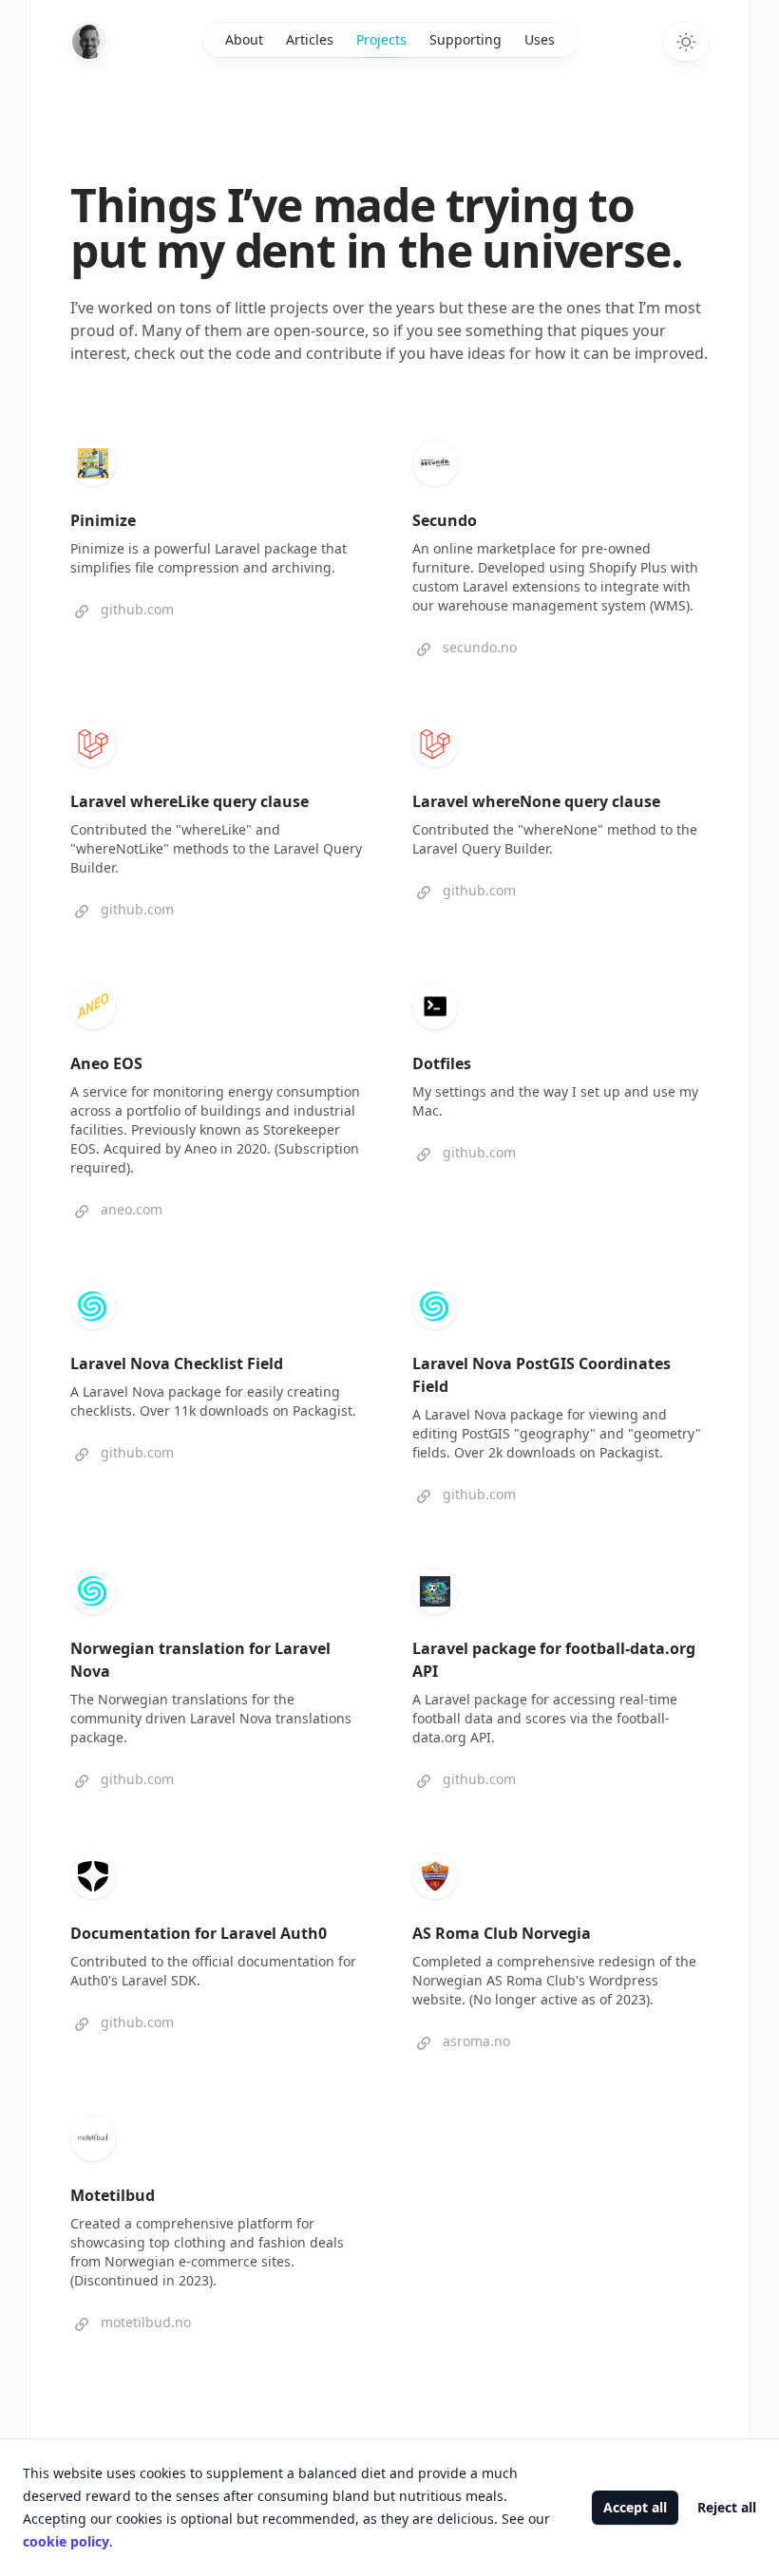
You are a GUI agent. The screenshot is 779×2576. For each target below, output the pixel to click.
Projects (381, 39)
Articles (310, 39)
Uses (540, 39)
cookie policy (66, 2541)
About (244, 39)
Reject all (727, 2507)
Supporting (465, 39)
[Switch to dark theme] (686, 42)
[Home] (89, 42)
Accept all (635, 2507)
